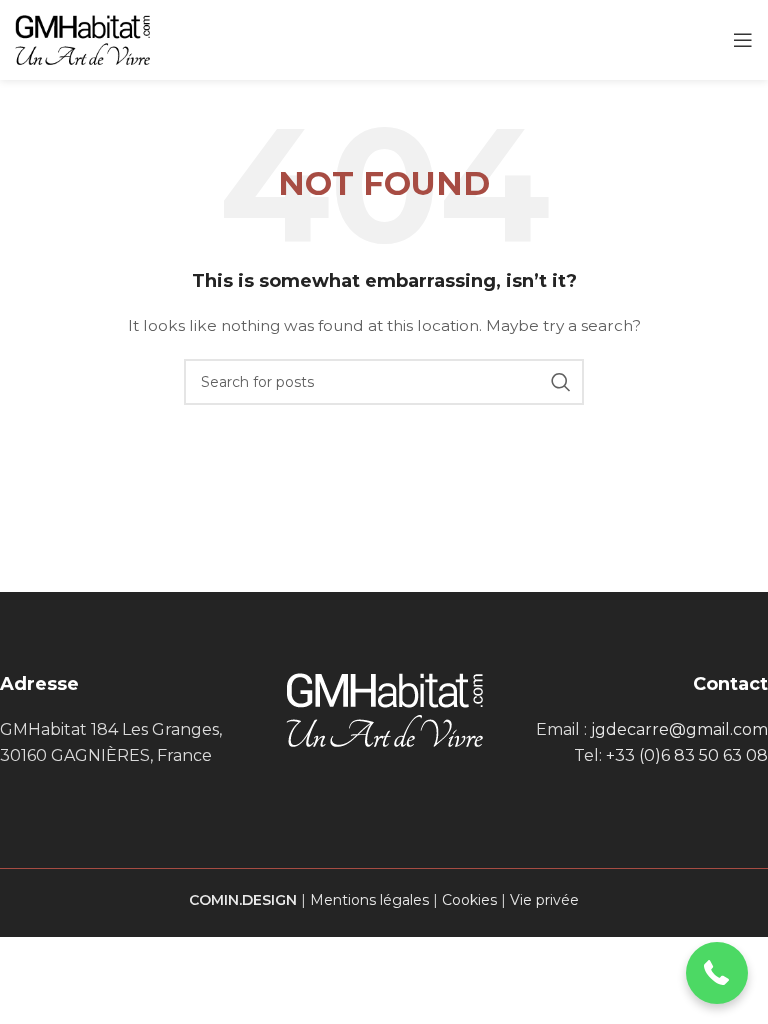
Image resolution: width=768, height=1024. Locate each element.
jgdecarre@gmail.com (679, 729)
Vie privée (544, 900)
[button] (717, 973)
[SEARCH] (561, 382)
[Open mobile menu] (743, 40)
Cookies (469, 900)
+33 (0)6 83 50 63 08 (687, 755)
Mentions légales (369, 900)
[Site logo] (82, 39)
